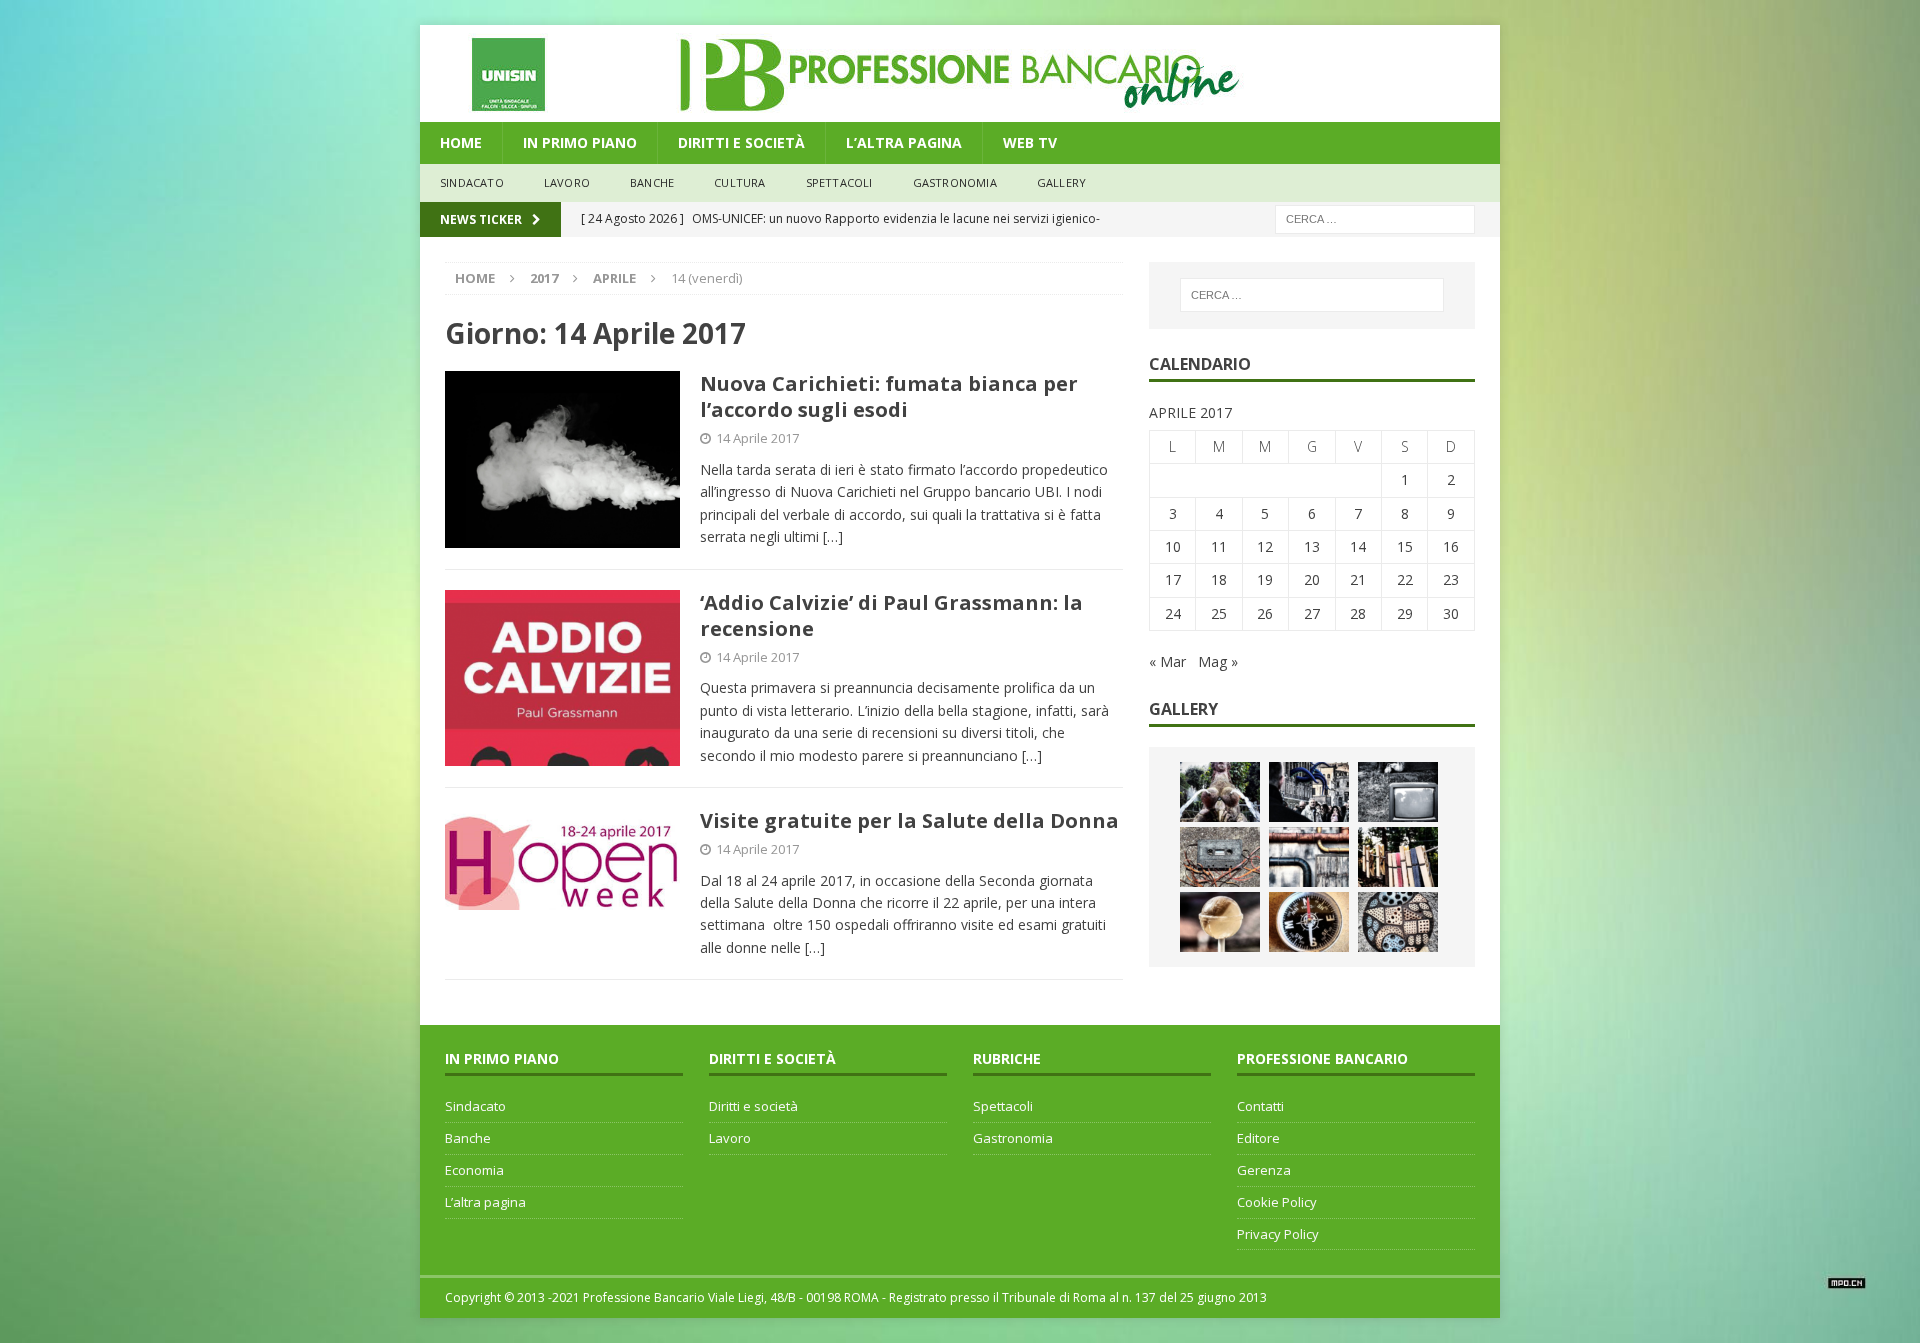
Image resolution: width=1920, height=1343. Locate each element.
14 (1358, 546)
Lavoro (730, 1138)
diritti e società (741, 142)
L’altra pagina (485, 1202)
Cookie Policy (1277, 1202)
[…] (833, 536)
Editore (1258, 1138)
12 (1265, 546)
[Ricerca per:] (1375, 217)
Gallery (1061, 182)
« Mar (1167, 661)
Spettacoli (839, 182)
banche (652, 182)
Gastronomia (955, 182)
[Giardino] (1398, 857)
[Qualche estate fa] (1220, 857)
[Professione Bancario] (960, 110)
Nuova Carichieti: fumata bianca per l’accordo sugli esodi (889, 396)
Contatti (1260, 1106)
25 (1219, 613)
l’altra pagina (904, 142)
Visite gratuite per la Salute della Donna (909, 820)
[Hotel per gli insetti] (1398, 922)
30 (1451, 613)
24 (1173, 613)
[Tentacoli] (1309, 792)
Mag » (1218, 661)
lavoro (567, 182)
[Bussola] (1309, 922)
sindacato (472, 182)
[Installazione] (1309, 857)
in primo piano (580, 142)
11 (1219, 546)
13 (1312, 546)
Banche (468, 1138)
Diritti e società (753, 1106)
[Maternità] (1220, 792)
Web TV (1030, 142)
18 (1219, 579)
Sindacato (475, 1106)
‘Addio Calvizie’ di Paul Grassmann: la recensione (891, 615)
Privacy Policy (1278, 1234)
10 (1173, 546)
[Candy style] (1220, 922)
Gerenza (1264, 1170)
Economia (474, 1170)
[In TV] (1398, 792)
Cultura (739, 182)
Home (461, 142)
